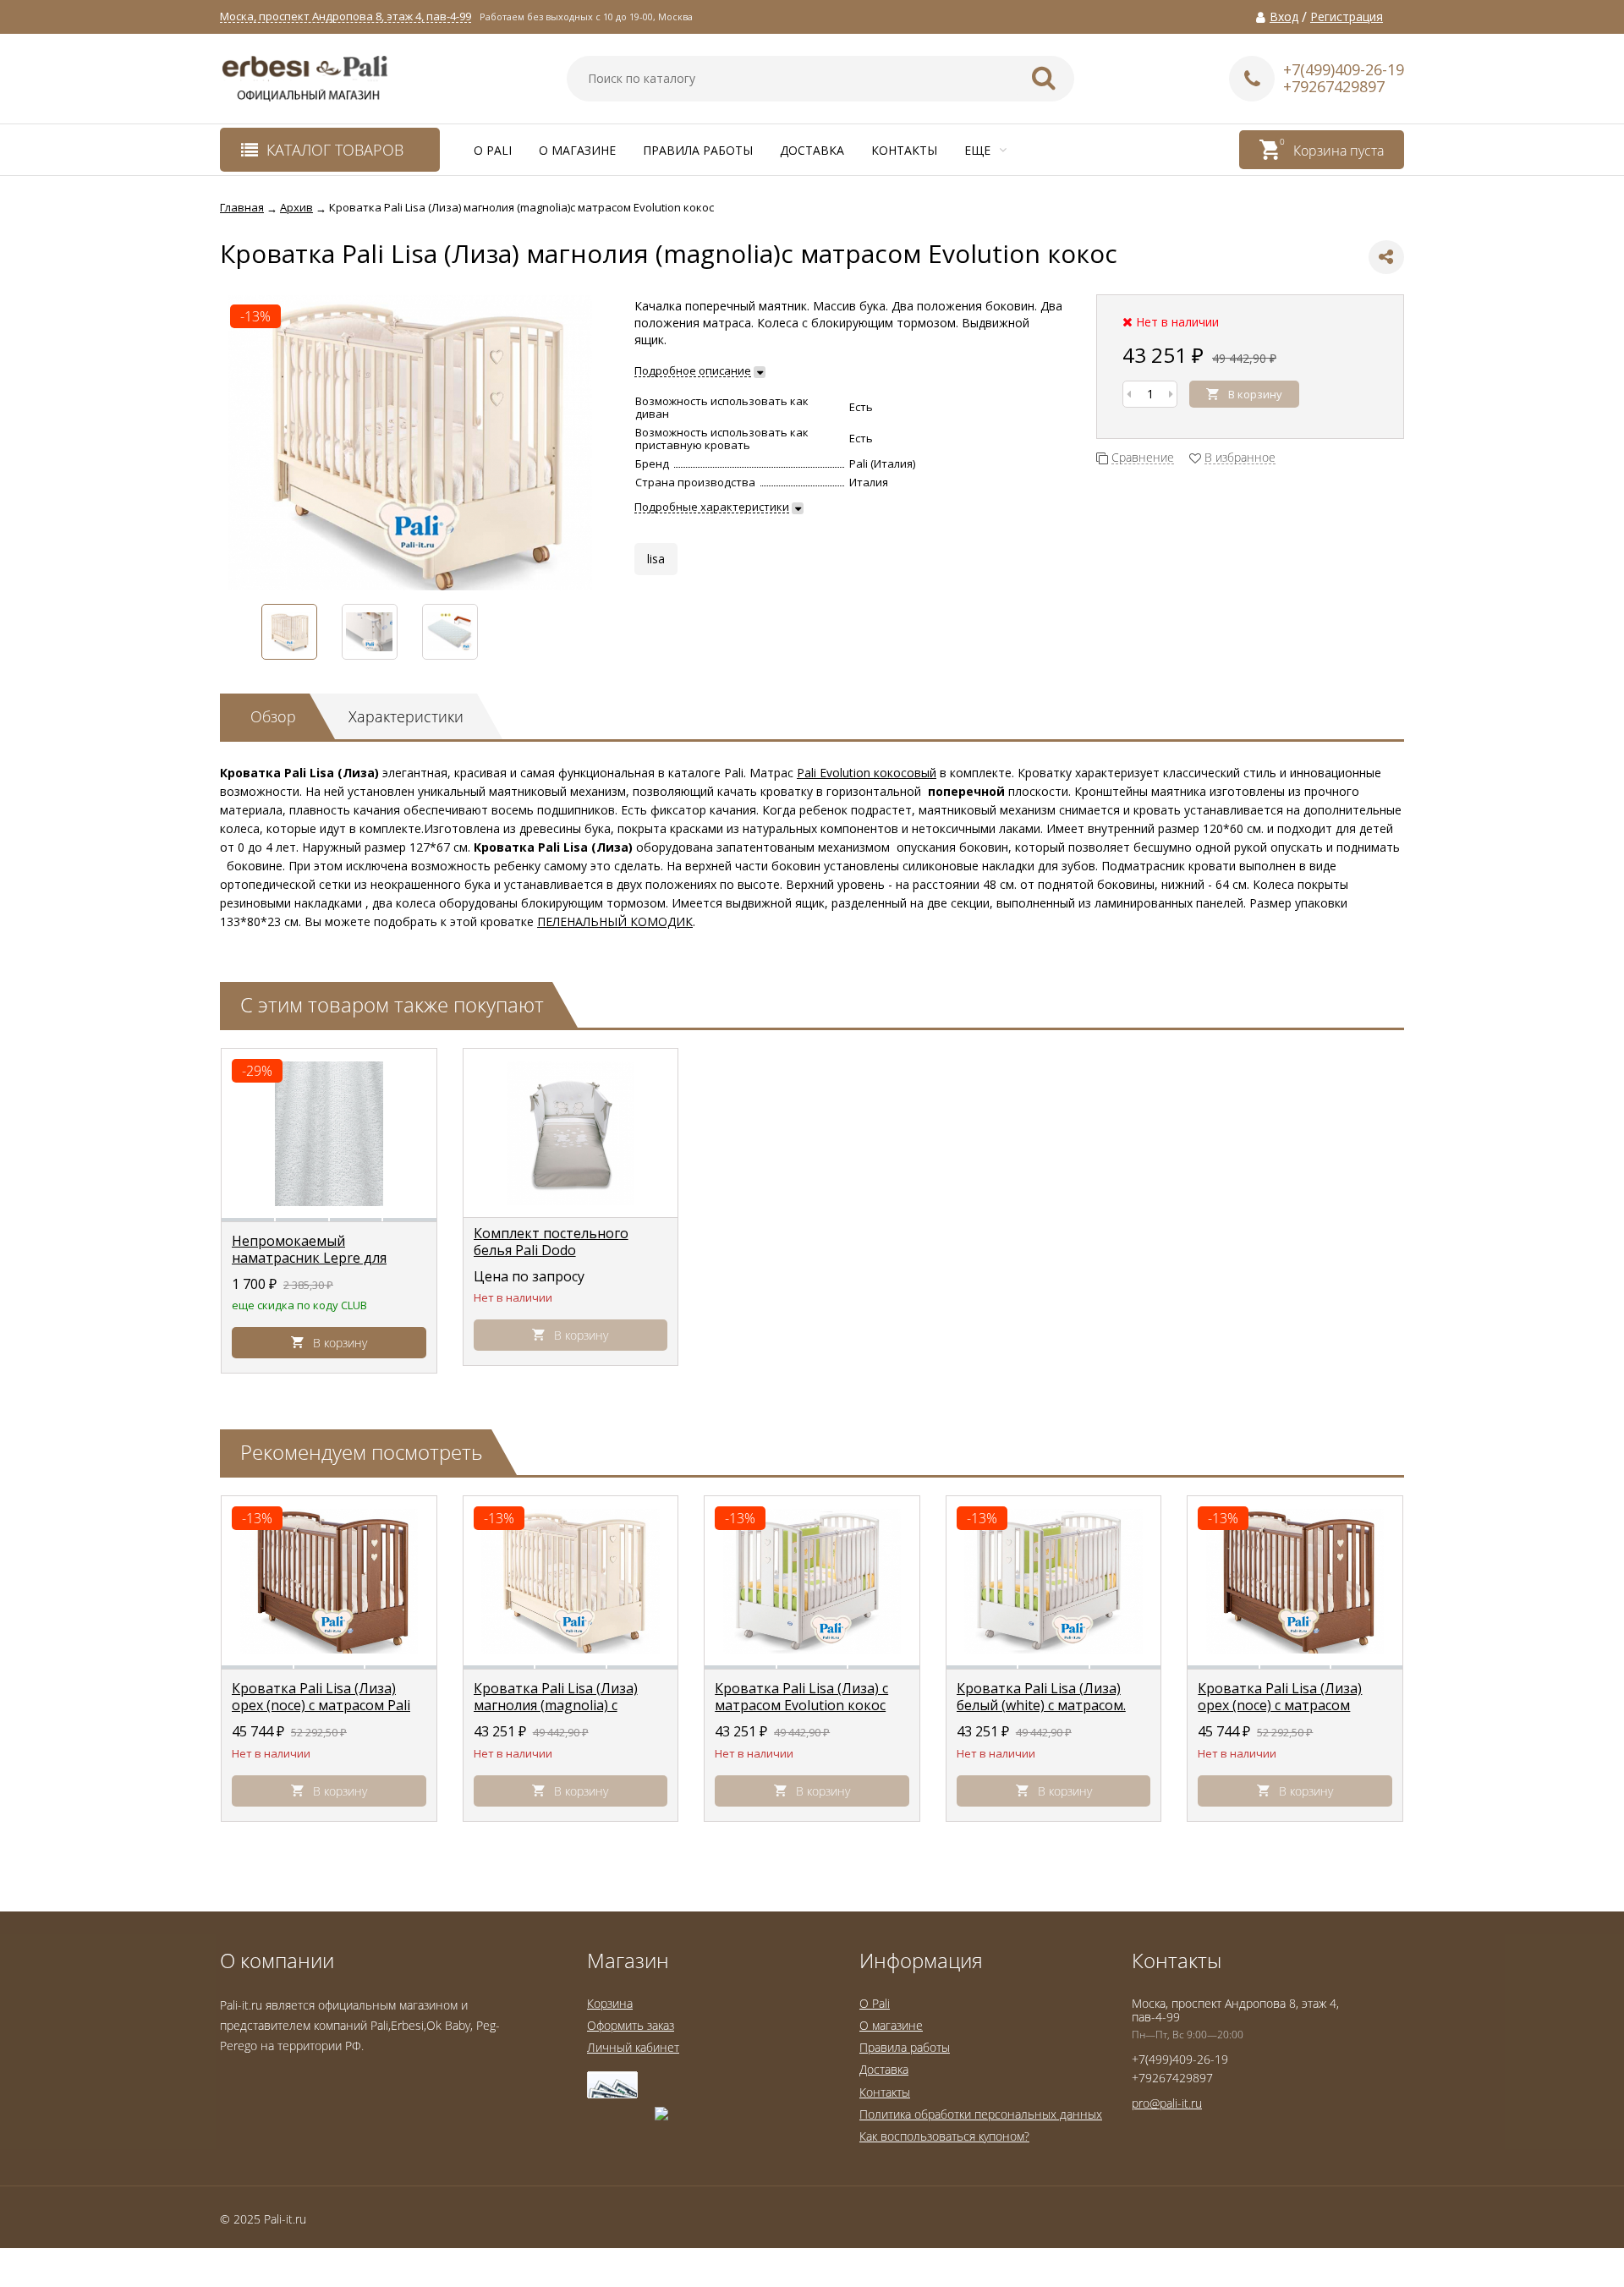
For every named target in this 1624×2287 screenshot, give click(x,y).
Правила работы (698, 150)
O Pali (493, 150)
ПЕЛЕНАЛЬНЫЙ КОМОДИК (615, 921)
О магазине (577, 150)
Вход (1284, 17)
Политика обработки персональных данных (981, 2114)
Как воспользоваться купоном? (944, 2136)
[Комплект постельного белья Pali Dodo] (571, 1133)
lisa (656, 559)
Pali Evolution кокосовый (867, 773)
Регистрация (1347, 17)
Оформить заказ (631, 2025)
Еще (979, 150)
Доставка (812, 150)
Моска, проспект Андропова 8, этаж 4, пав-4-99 (346, 16)
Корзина (610, 2003)
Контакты (904, 150)
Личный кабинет (633, 2047)
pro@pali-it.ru (1167, 2103)
